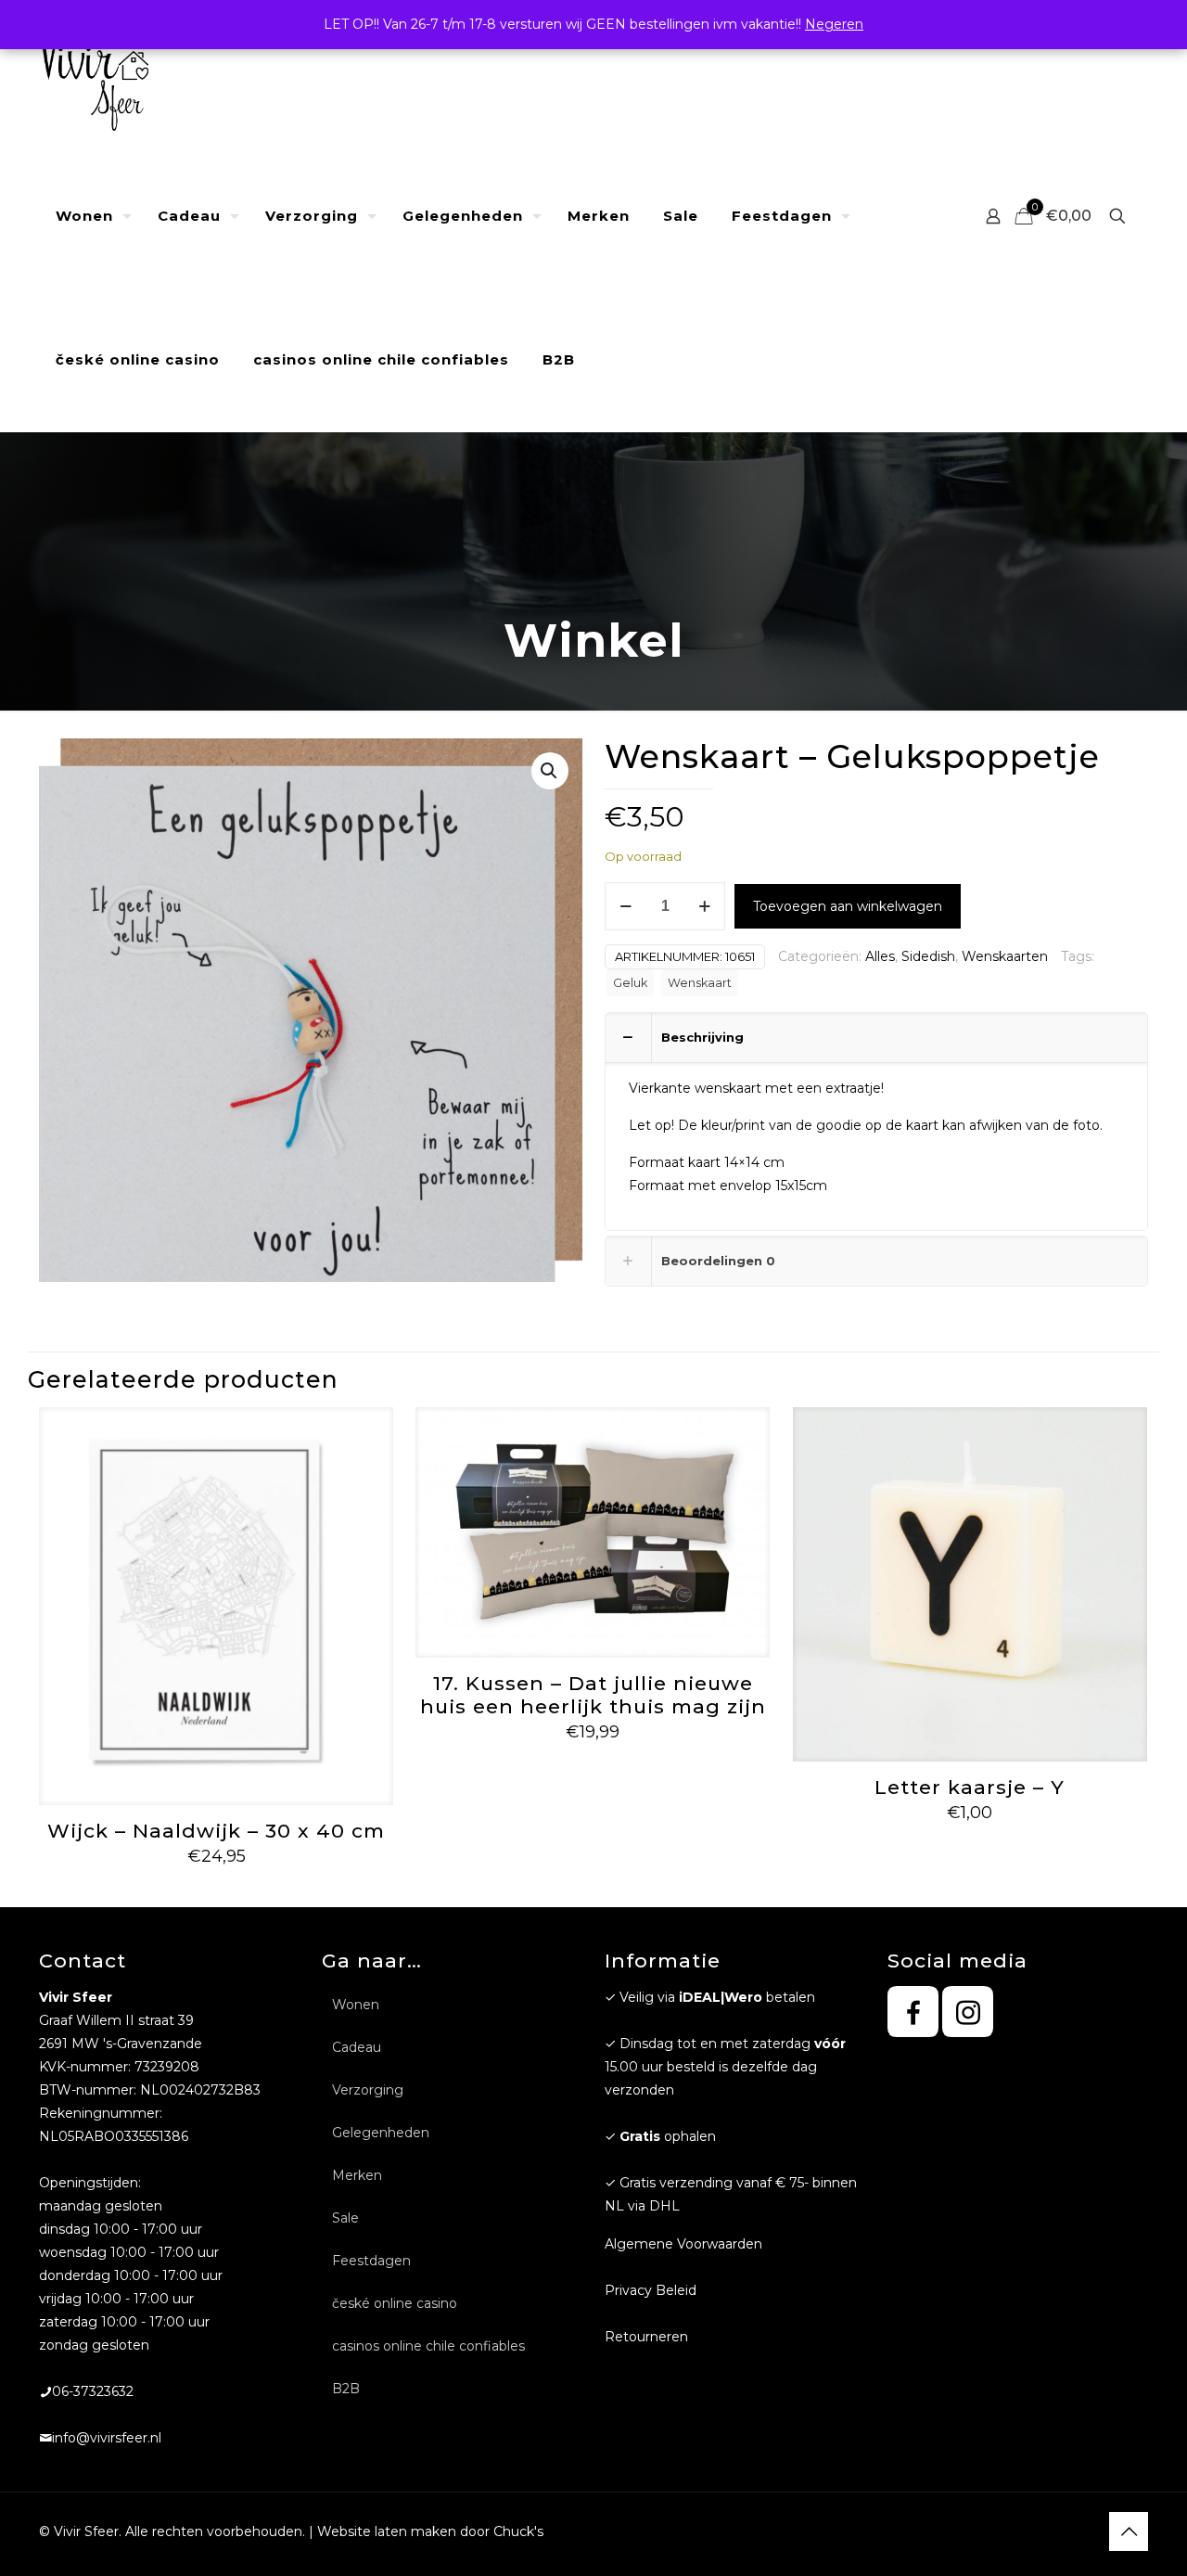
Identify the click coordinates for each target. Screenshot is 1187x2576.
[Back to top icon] (1129, 2531)
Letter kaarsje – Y (970, 1787)
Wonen (356, 2005)
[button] (550, 771)
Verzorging (368, 2090)
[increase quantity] (704, 906)
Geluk (630, 983)
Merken (357, 2175)
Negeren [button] (834, 24)
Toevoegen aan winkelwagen (848, 906)
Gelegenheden (381, 2133)
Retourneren (646, 2337)
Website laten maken (387, 2531)
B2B (346, 2389)
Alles (880, 956)
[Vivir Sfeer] (94, 72)
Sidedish (928, 956)
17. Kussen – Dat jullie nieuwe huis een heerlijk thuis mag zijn (593, 1695)
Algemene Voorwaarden (683, 2244)
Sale (345, 2218)
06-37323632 (93, 2391)
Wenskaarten (1005, 956)
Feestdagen (371, 2261)
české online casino (395, 2303)
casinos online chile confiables (428, 2346)
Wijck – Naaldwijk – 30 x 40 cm (216, 1831)
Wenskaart (700, 983)
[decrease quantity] (625, 906)
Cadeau (357, 2047)
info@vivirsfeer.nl (107, 2438)
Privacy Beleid (651, 2290)
